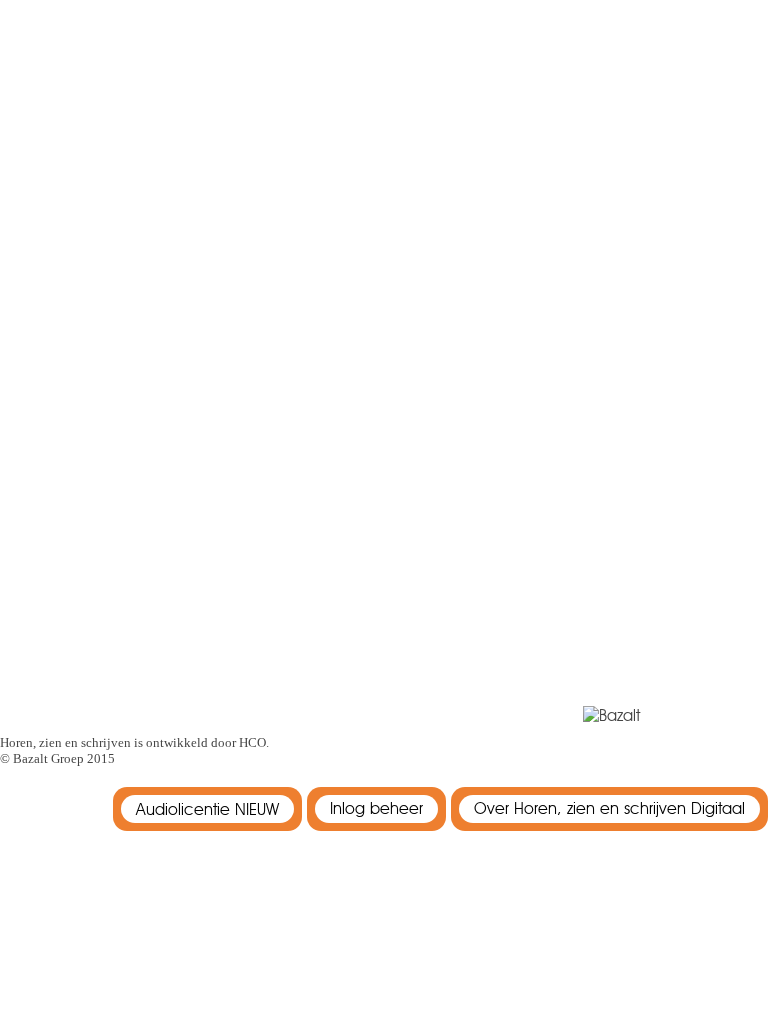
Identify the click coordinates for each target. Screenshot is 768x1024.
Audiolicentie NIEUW (207, 809)
